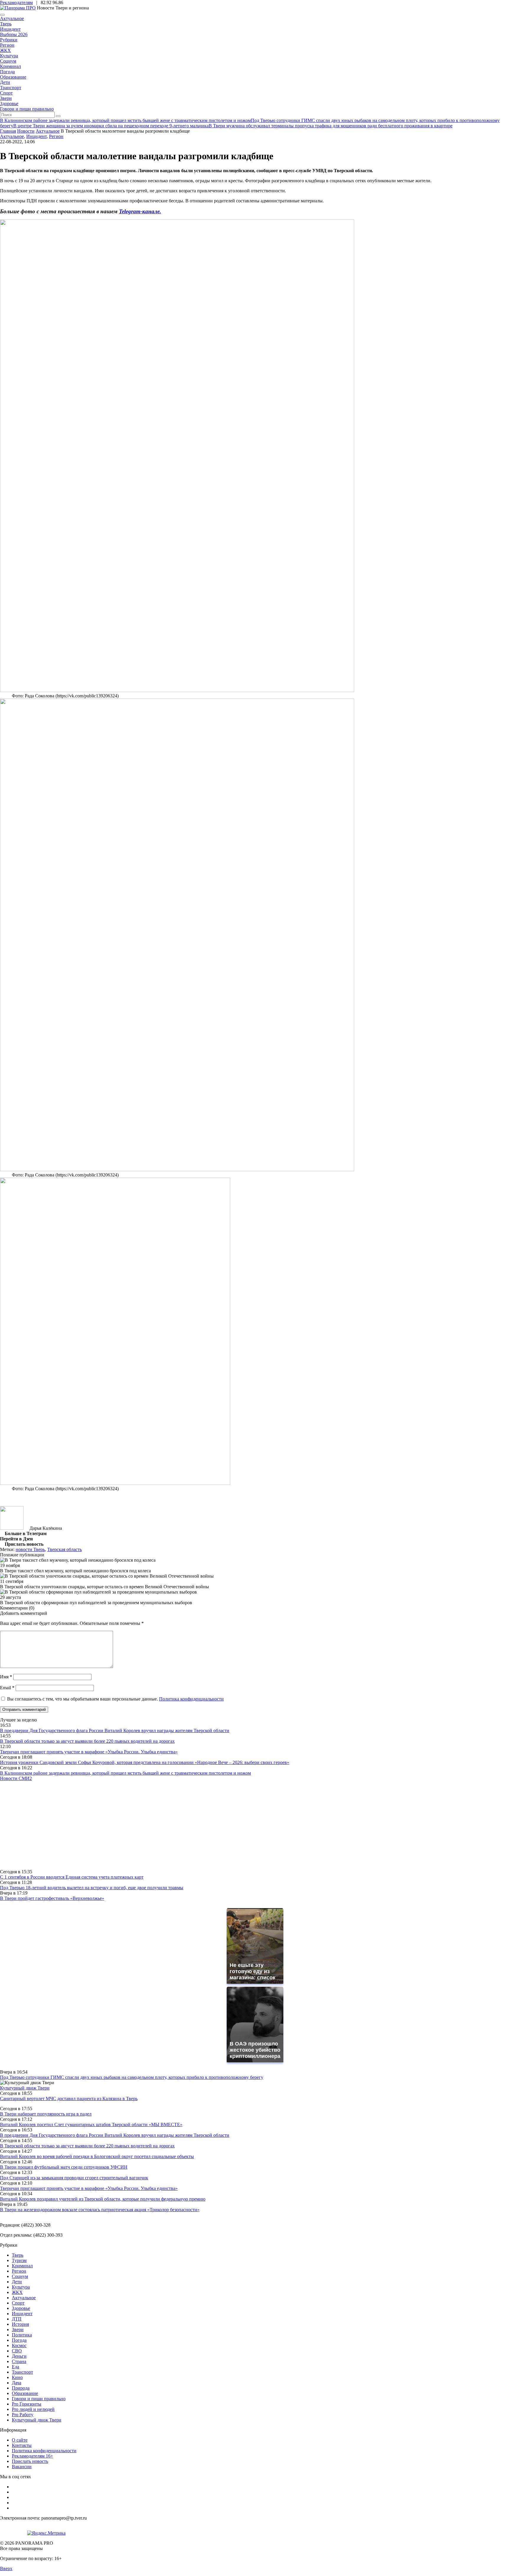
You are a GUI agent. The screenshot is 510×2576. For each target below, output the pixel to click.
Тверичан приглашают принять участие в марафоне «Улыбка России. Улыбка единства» (89, 1752)
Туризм (19, 2260)
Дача (17, 2383)
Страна (19, 2361)
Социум (8, 61)
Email (7, 1688)
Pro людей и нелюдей (33, 2409)
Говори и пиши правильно (27, 109)
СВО (17, 2351)
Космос (19, 2345)
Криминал (10, 66)
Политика (22, 2335)
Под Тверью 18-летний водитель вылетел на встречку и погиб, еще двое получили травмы (92, 1888)
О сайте (20, 2440)
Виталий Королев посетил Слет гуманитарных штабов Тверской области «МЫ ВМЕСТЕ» (91, 2125)
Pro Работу (23, 2415)
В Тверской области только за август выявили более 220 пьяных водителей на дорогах (87, 1741)
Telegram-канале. (140, 211)
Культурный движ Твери (37, 2420)
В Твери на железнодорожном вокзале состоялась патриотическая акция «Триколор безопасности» (100, 2210)
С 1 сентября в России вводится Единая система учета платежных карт (72, 1877)
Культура (9, 56)
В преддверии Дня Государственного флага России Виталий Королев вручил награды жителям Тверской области (115, 1730)
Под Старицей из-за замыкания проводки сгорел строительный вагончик (74, 2178)
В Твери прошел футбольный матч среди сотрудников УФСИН (64, 2167)
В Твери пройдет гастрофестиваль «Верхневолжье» (52, 1898)
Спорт (6, 93)
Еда (15, 2367)
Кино (17, 2377)
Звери (6, 98)
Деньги (19, 2356)
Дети (5, 82)
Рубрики (9, 40)
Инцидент (10, 29)
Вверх (6, 2568)
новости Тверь (30, 1549)
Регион (7, 45)
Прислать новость (30, 2461)
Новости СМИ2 (16, 1778)
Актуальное (12, 18)
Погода (7, 72)
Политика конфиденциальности (191, 1699)
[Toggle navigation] (2, 15)
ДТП (17, 2319)
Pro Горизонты (27, 2404)
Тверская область (64, 1549)
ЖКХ (5, 50)
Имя (6, 1677)
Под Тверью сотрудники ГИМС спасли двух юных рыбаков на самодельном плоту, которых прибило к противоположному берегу (132, 2077)
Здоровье (9, 104)
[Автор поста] (12, 1528)
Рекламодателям (16, 3)
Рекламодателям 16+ (32, 2456)
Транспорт (11, 88)
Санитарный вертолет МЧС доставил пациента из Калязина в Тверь (69, 2099)
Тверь (6, 24)
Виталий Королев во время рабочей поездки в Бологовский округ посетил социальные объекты (97, 2156)
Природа (21, 2388)
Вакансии (22, 2467)
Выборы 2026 (14, 34)
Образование (13, 77)
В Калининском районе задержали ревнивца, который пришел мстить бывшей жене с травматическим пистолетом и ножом (125, 1773)
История (20, 2324)
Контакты (22, 2445)
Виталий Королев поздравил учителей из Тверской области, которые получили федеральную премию (103, 2199)
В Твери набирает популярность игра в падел (46, 2114)
